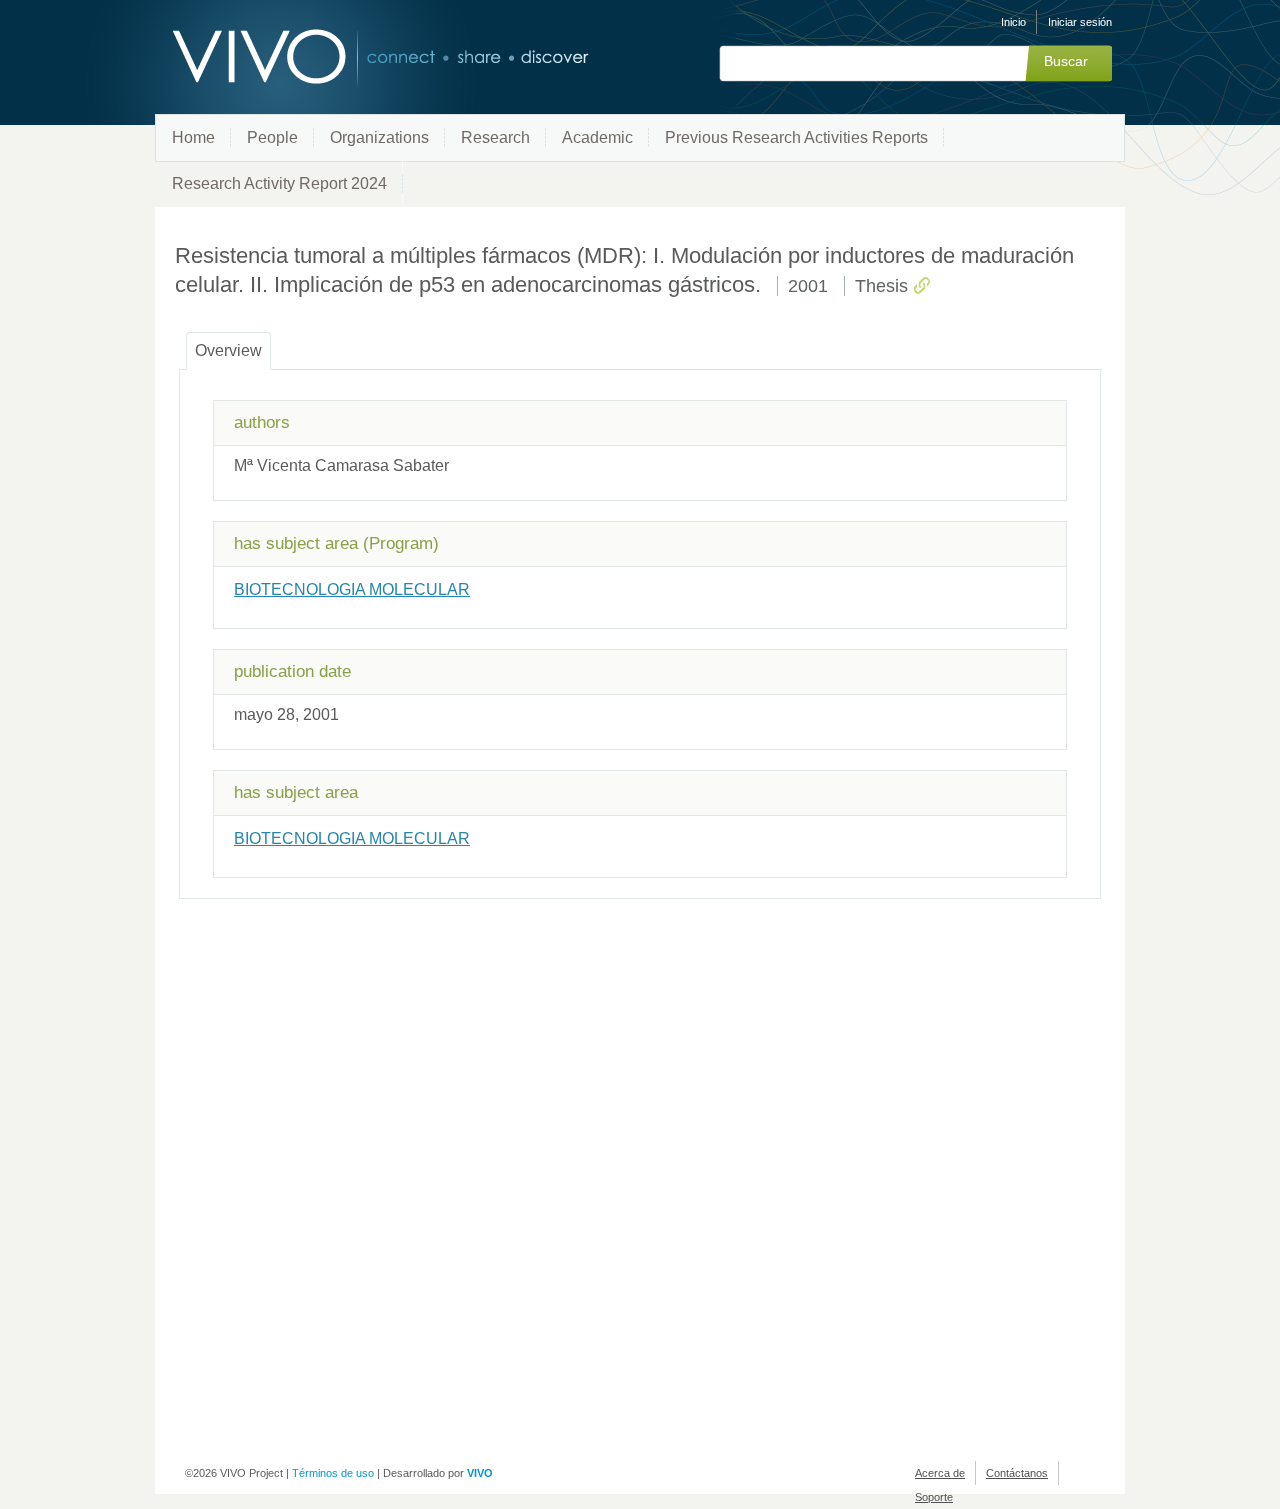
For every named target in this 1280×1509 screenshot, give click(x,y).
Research (495, 137)
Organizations (379, 137)
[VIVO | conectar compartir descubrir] (348, 57)
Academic (597, 137)
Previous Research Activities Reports (796, 137)
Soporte (934, 1497)
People (272, 137)
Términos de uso (333, 1473)
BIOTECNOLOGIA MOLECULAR (352, 589)
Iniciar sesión (1080, 22)
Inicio (1013, 22)
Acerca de (940, 1473)
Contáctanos (1017, 1473)
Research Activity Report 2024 (279, 183)
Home (193, 137)
